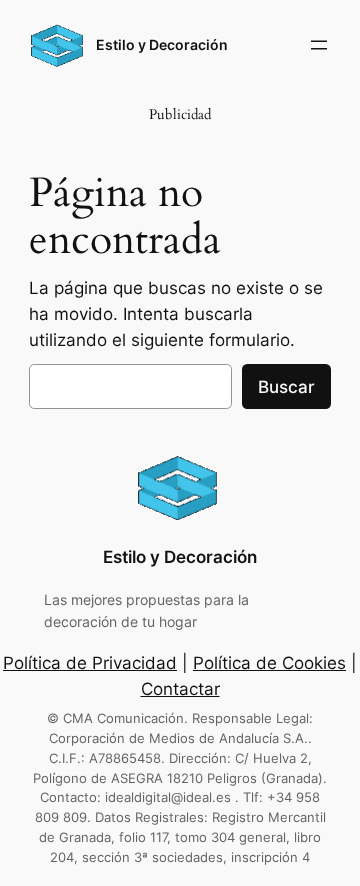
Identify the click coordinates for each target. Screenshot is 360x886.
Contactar (180, 689)
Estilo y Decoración (162, 44)
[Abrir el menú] (319, 45)
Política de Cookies (269, 663)
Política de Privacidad (90, 663)
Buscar (286, 387)
